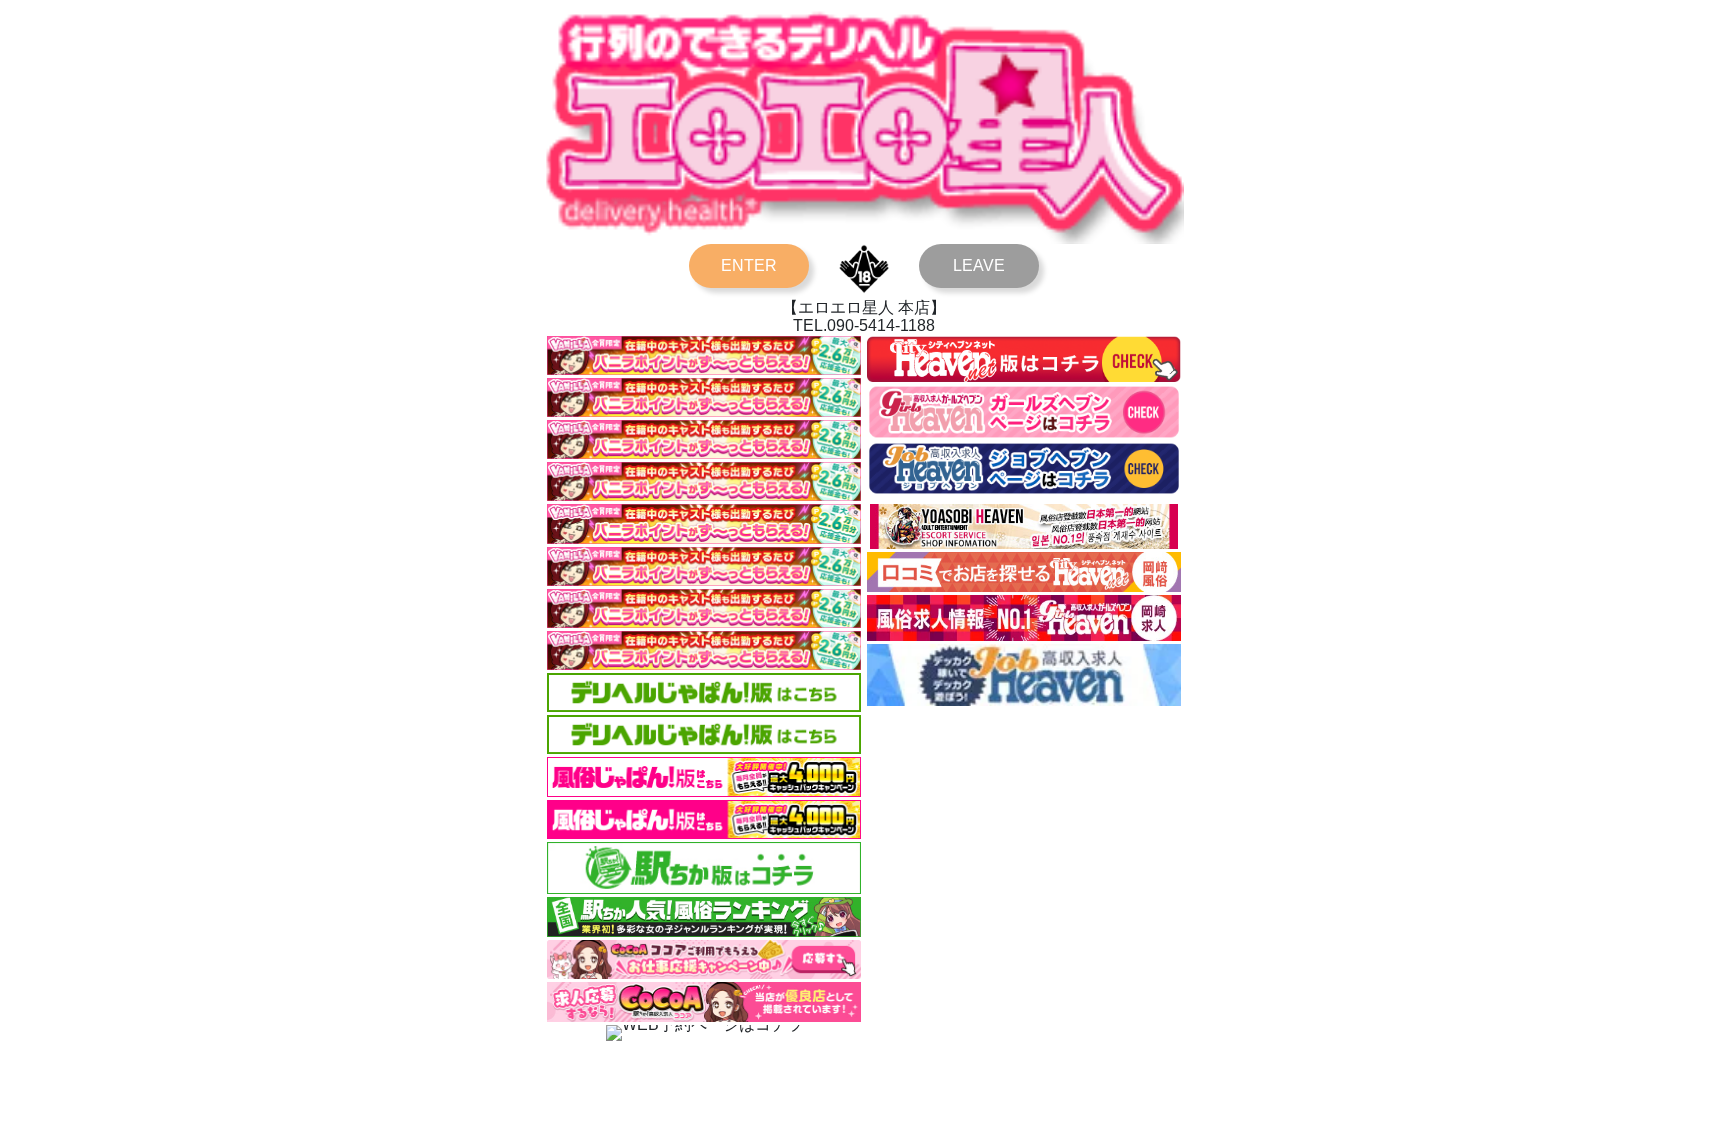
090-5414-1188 (881, 325)
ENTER (749, 265)
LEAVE (979, 265)
